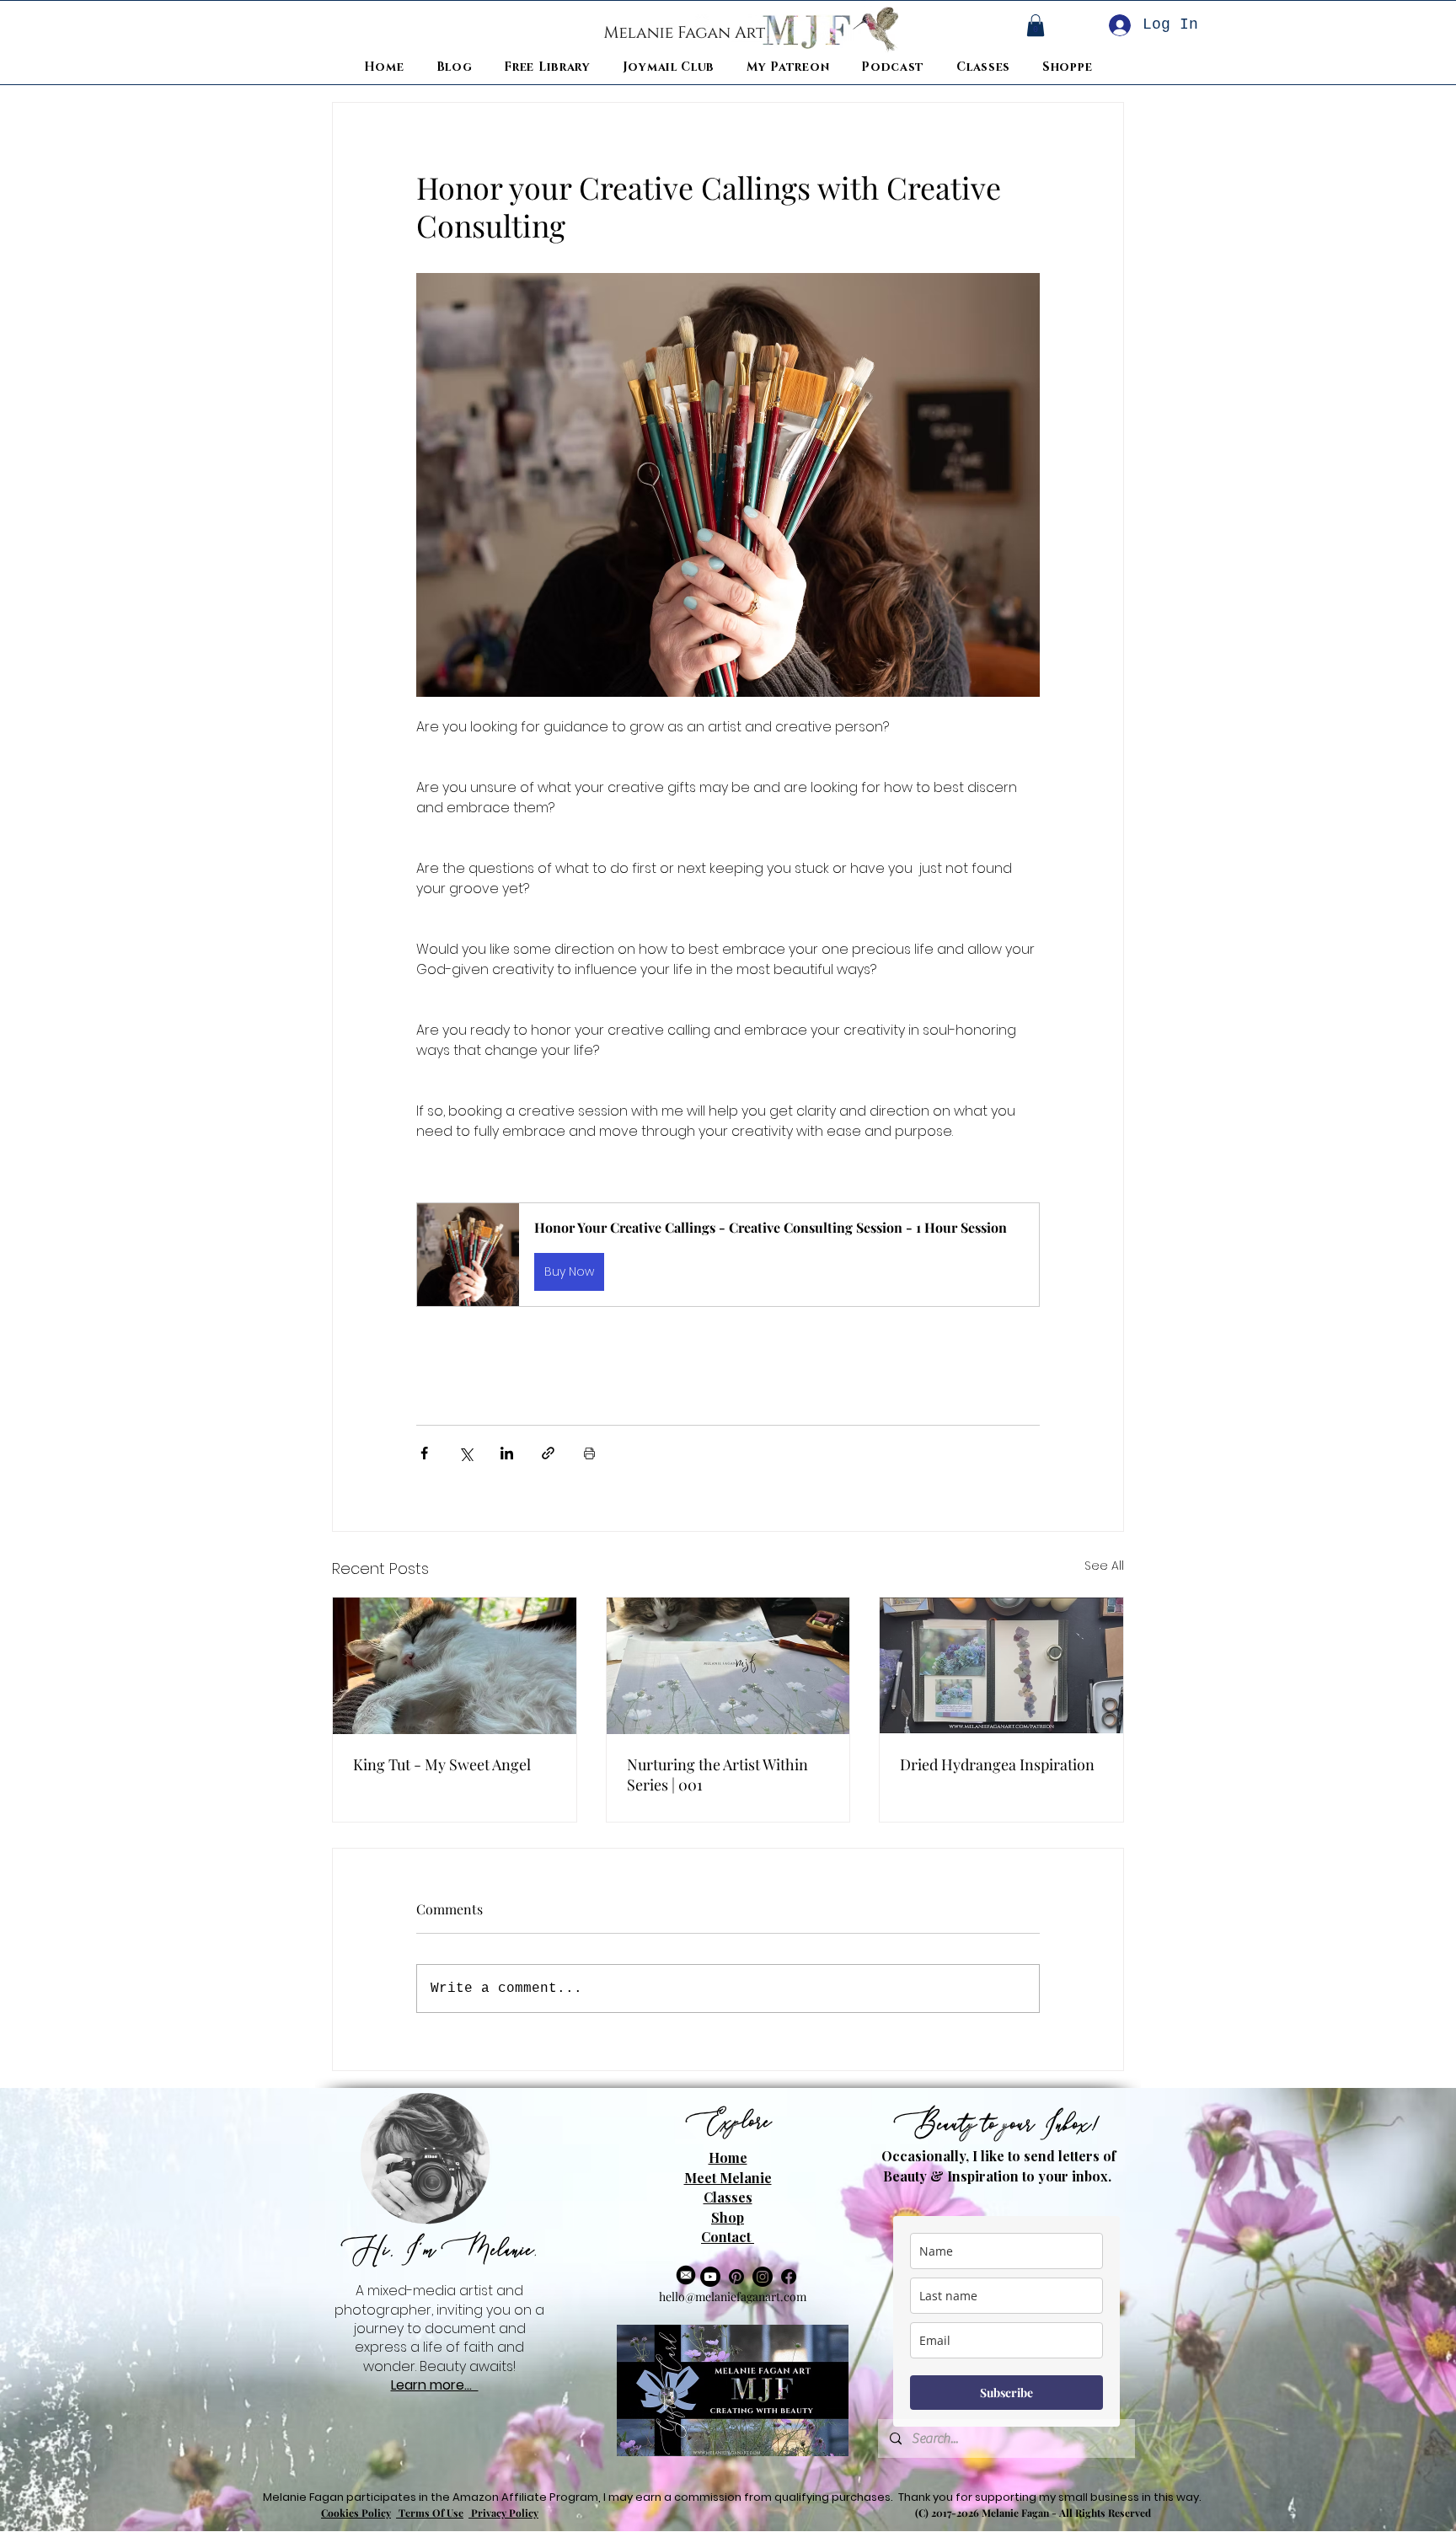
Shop (728, 2217)
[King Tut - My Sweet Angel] (455, 1666)
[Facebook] (789, 2277)
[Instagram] (763, 2277)
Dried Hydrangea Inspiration (997, 1764)
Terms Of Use (430, 2513)
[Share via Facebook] (424, 1453)
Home (728, 2157)
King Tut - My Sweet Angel (442, 1764)
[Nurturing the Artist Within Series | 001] (728, 1666)
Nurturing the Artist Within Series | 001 (717, 1775)
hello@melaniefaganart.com (733, 2296)
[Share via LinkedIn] (507, 1453)
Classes (728, 2197)
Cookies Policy (356, 2513)
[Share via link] (548, 1453)
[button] (728, 1254)
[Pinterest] (736, 2277)
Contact (728, 2237)
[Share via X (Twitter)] (466, 1453)
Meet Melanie (728, 2178)
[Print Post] (589, 1453)
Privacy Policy (503, 2513)
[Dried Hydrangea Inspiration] (1001, 1666)
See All (1104, 1566)
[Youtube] (710, 2277)
